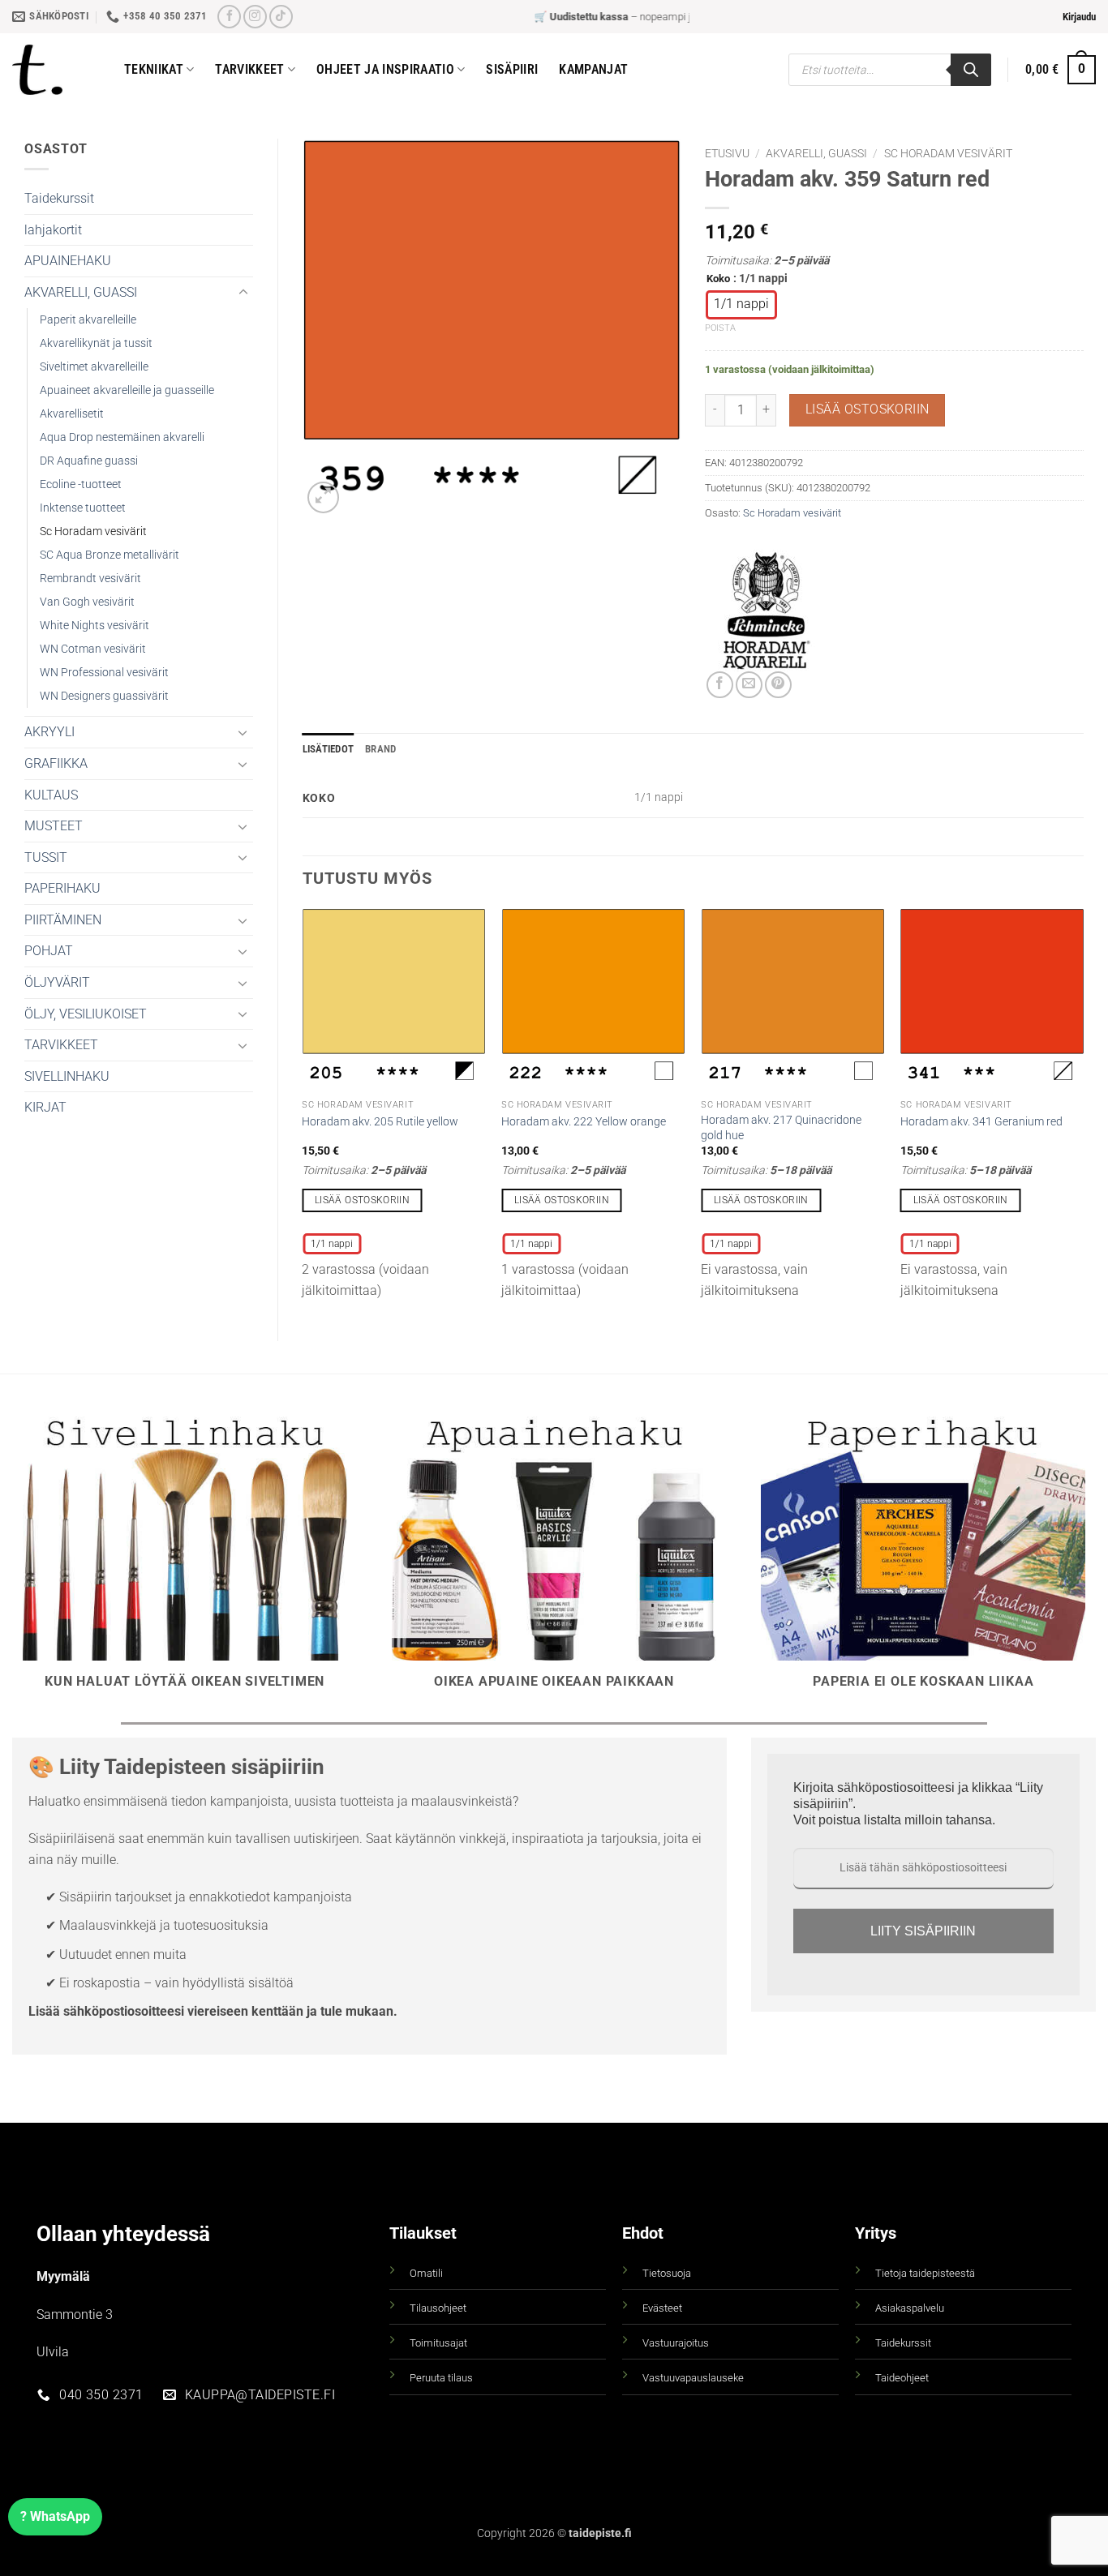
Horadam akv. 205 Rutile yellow (380, 1122)
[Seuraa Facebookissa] (229, 17)
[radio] (741, 305)
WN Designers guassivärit (104, 696)
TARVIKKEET (61, 1045)
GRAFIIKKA (56, 763)
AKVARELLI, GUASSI (81, 292)
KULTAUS (51, 795)
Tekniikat (154, 69)
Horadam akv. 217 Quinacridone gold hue (781, 1128)
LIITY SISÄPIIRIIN (923, 1931)
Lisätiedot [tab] (329, 749)
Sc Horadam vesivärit (93, 531)
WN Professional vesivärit (104, 673)
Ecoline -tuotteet (81, 484)
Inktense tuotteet (83, 508)
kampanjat (593, 69)
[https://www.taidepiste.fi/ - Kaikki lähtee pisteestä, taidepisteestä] (56, 70)
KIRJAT (45, 1107)
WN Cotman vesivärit (93, 649)
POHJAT (49, 951)
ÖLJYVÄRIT (57, 982)
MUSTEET (54, 826)
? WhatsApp (55, 2516)
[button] (1079, 17)
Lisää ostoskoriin (868, 409)
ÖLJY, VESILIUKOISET (86, 1014)
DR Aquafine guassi (89, 461)
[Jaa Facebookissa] (720, 685)
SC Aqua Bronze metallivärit (110, 555)
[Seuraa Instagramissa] (255, 17)
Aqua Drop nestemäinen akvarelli (122, 437)
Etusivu (727, 153)
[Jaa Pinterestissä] (778, 685)
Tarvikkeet (249, 69)
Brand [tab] (380, 749)
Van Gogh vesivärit (87, 602)
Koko (718, 279)
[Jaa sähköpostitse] (749, 685)
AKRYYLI (49, 732)
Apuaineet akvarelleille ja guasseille (127, 390)
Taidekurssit (59, 198)
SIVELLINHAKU (67, 1076)
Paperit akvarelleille (88, 320)
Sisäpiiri (512, 69)
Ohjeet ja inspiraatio (385, 69)
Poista (720, 328)
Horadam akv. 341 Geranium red (981, 1122)
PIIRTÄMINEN (63, 920)
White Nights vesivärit (94, 626)
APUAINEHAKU (68, 261)
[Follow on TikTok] (281, 17)
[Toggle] (243, 293)
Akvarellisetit (72, 414)
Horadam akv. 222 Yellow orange (584, 1122)
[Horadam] (766, 611)
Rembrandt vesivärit (90, 579)
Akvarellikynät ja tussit (96, 343)
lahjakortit (53, 230)
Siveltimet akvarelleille (94, 367)
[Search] (971, 70)
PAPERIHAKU (62, 888)
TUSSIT (46, 857)
